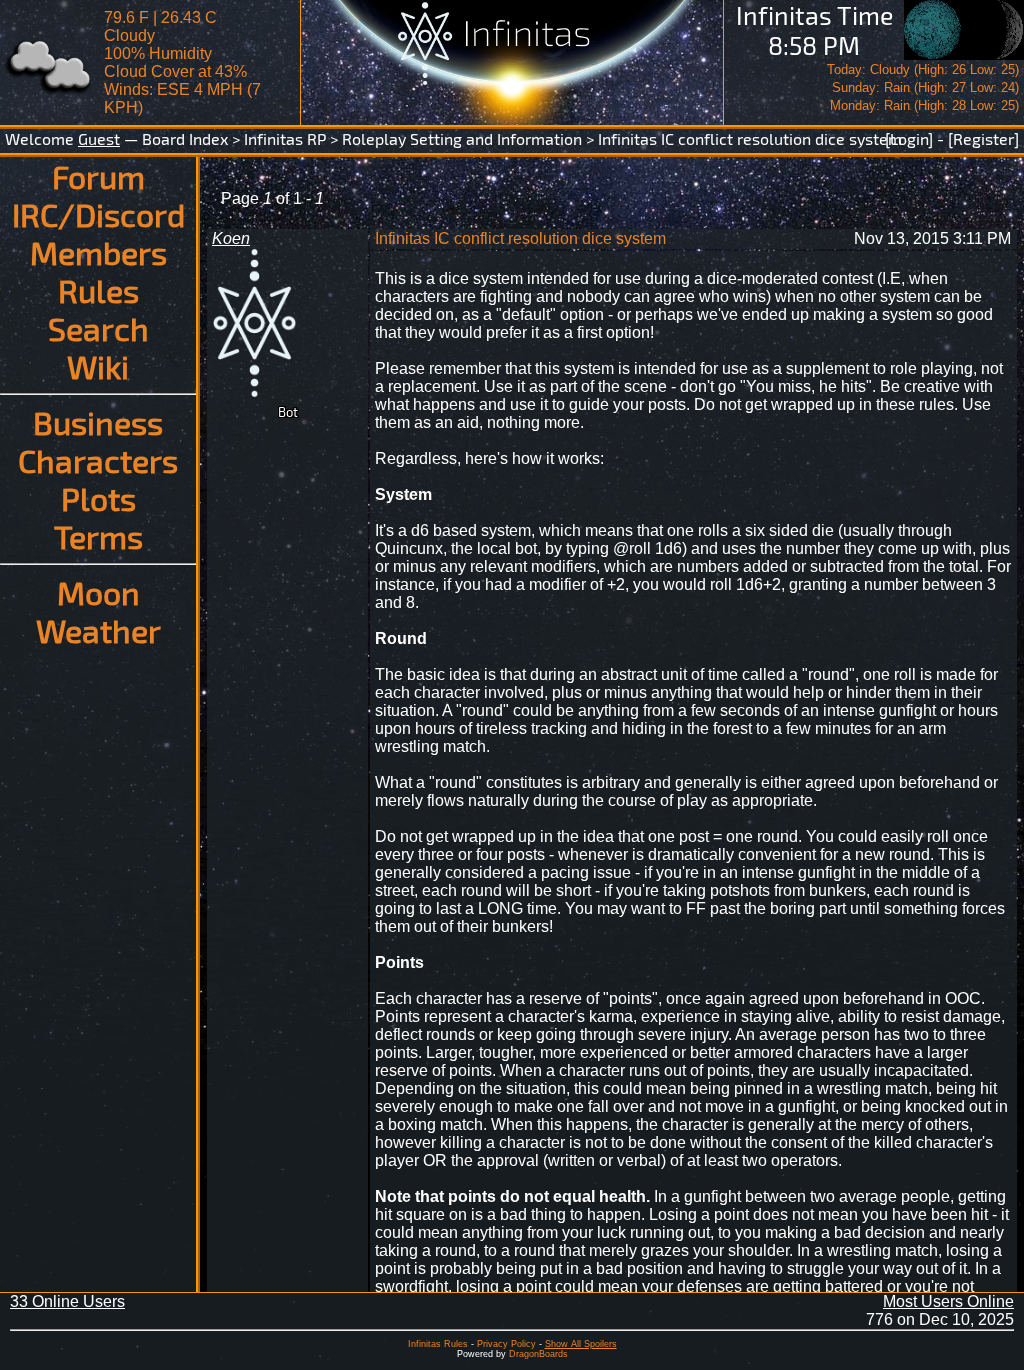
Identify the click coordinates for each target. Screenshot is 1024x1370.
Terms (98, 536)
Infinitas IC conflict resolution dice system (750, 138)
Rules (98, 290)
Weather (98, 630)
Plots (98, 498)
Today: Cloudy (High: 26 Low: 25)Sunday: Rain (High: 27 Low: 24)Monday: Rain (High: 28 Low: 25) (923, 87)
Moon (98, 592)
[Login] (909, 138)
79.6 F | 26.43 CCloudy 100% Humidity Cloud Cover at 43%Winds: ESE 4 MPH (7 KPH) (182, 62)
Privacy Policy (506, 1344)
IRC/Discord (98, 214)
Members (98, 252)
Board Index (185, 138)
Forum (98, 176)
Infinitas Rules (438, 1344)
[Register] (983, 138)
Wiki (98, 366)
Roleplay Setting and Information (462, 138)
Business (98, 422)
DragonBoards (538, 1354)
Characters (98, 460)
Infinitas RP (285, 138)
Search (98, 328)
